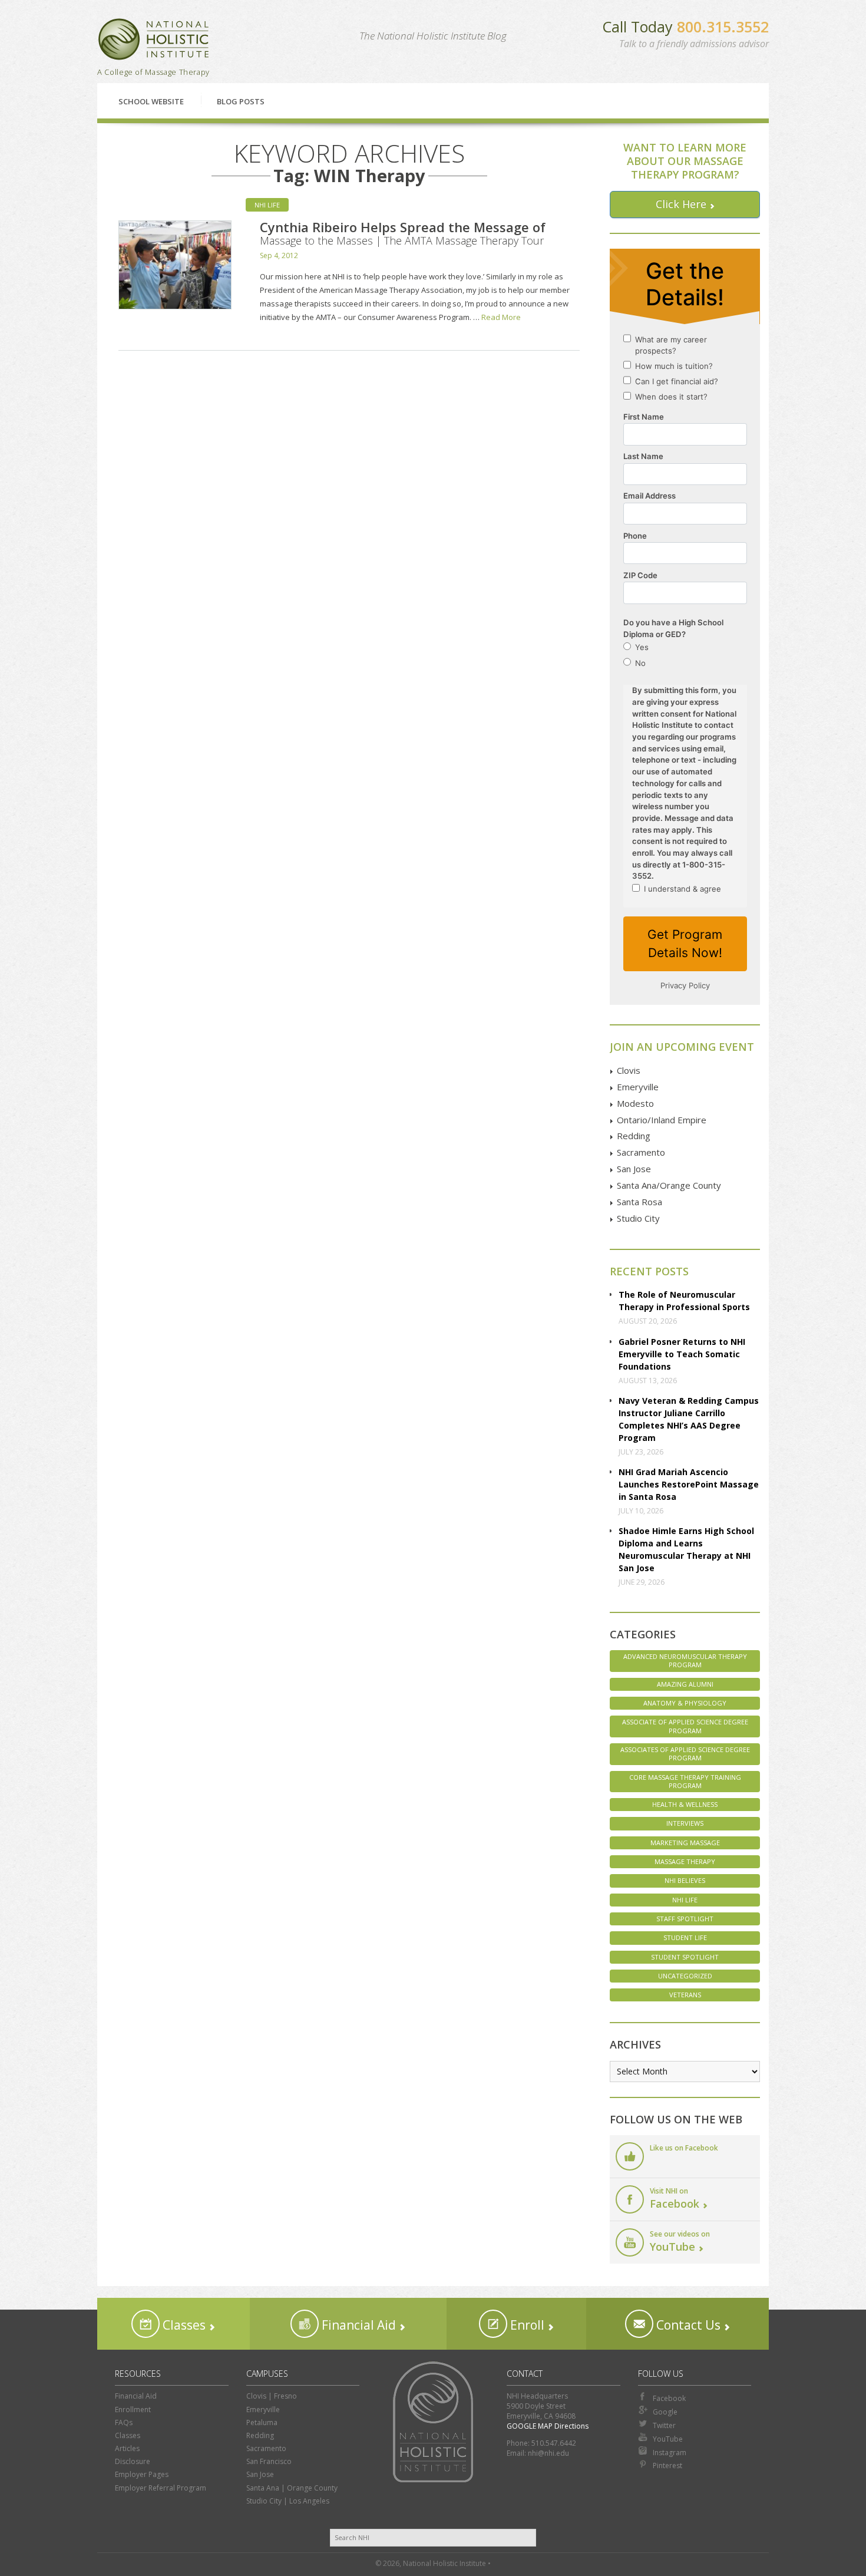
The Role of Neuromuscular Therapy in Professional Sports (684, 1301)
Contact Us (687, 2325)
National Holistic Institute (154, 39)
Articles (127, 2448)
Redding (634, 1136)
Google (665, 2412)
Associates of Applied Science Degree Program (685, 1754)
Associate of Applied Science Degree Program (685, 1726)
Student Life (685, 1937)
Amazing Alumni (685, 1684)
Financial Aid (357, 2325)
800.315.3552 (723, 27)
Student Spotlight (685, 1957)
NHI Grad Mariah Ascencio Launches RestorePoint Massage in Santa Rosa (689, 1484)
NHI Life (267, 205)
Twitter (664, 2425)
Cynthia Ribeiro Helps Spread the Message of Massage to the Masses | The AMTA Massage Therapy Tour (403, 233)
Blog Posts (241, 101)
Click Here (681, 204)
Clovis (629, 1070)
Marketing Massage (685, 1843)
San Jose (634, 1169)
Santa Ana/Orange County (669, 1185)
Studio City (638, 1218)
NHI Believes (685, 1880)
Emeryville (638, 1087)
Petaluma (262, 2422)
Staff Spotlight (685, 1919)
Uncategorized (685, 1976)
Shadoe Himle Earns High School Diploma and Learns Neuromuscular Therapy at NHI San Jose (686, 1549)
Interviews (685, 1823)
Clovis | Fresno (272, 2396)
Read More (501, 317)
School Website (151, 101)
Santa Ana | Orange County (292, 2488)
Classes (183, 2325)
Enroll (526, 2325)
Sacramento (641, 1152)
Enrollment (133, 2410)
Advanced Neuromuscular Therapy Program (685, 1660)
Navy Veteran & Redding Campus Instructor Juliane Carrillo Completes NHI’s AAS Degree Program (689, 1419)
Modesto (635, 1103)
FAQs (124, 2422)
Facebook (669, 2398)
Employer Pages (142, 2474)
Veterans (685, 1995)
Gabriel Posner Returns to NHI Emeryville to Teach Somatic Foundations (682, 1354)
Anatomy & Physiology (685, 1703)
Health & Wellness (685, 1804)
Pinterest (667, 2465)
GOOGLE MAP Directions (548, 2426)
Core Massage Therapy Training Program (685, 1781)
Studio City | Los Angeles (288, 2501)
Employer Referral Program (161, 2488)
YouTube (668, 2439)
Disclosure (133, 2461)
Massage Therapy (685, 1861)
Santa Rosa (639, 1202)
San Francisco (269, 2461)
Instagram (670, 2453)
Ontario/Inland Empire (662, 1120)
